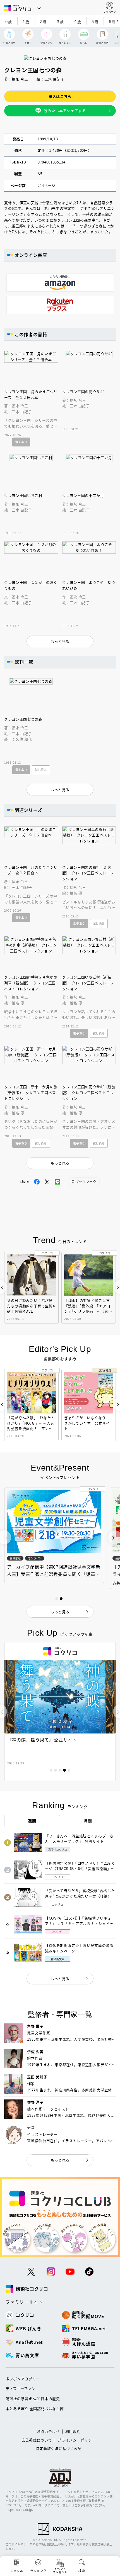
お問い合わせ (48, 2431)
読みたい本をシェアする (65, 110)
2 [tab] (56, 1770)
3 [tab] (60, 1770)
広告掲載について (37, 2440)
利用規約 (73, 2431)
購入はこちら (60, 96)
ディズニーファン (21, 2388)
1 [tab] (51, 1770)
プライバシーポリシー (77, 2440)
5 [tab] (69, 1770)
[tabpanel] (60, 1711)
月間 (88, 1821)
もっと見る (60, 1978)
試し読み (41, 770)
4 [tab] (64, 1770)
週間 (32, 1821)
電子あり (21, 442)
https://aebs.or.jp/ (19, 2510)
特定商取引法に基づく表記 (59, 2448)
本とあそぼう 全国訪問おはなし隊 (35, 2408)
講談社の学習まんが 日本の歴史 (33, 2398)
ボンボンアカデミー (23, 2379)
